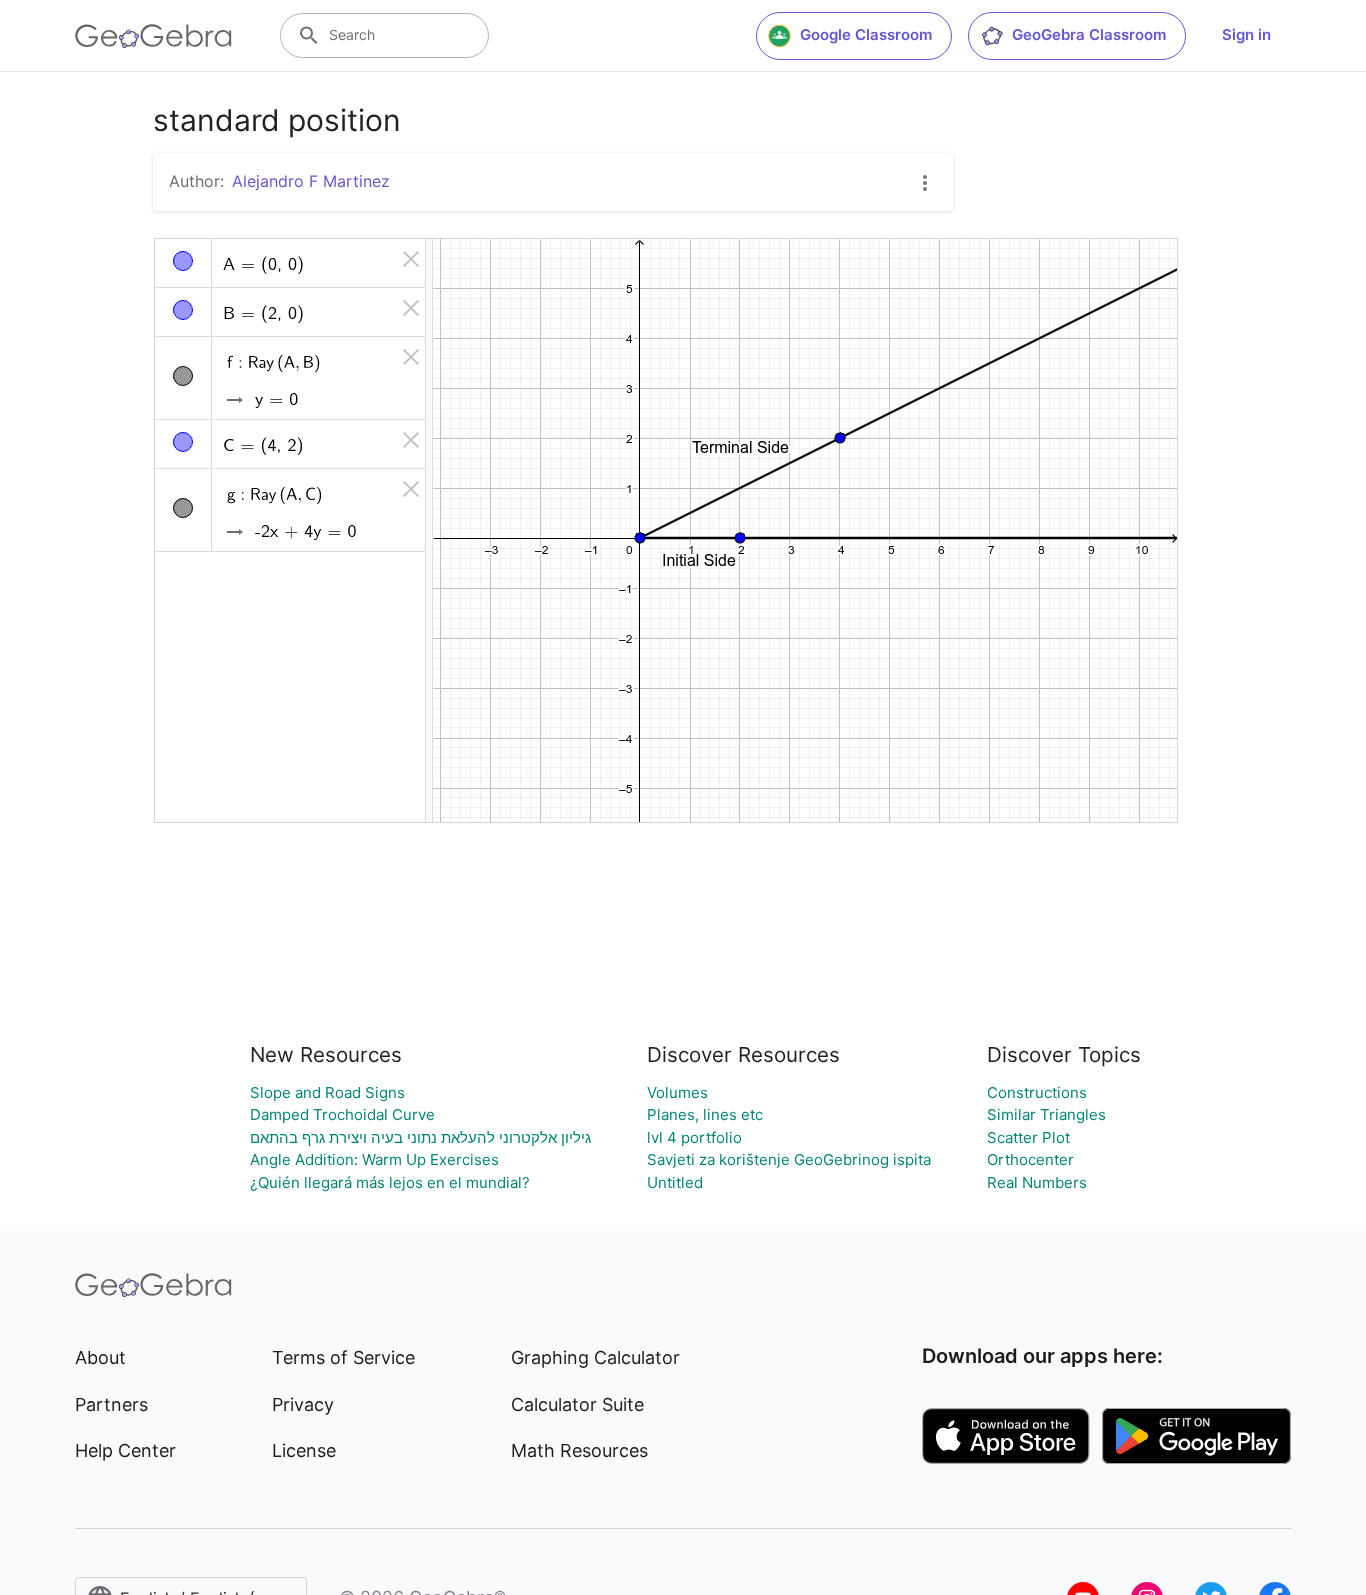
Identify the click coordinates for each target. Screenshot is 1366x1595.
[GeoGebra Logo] (153, 36)
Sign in (1246, 34)
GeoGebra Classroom (1089, 34)
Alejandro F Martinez (311, 181)
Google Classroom (866, 34)
